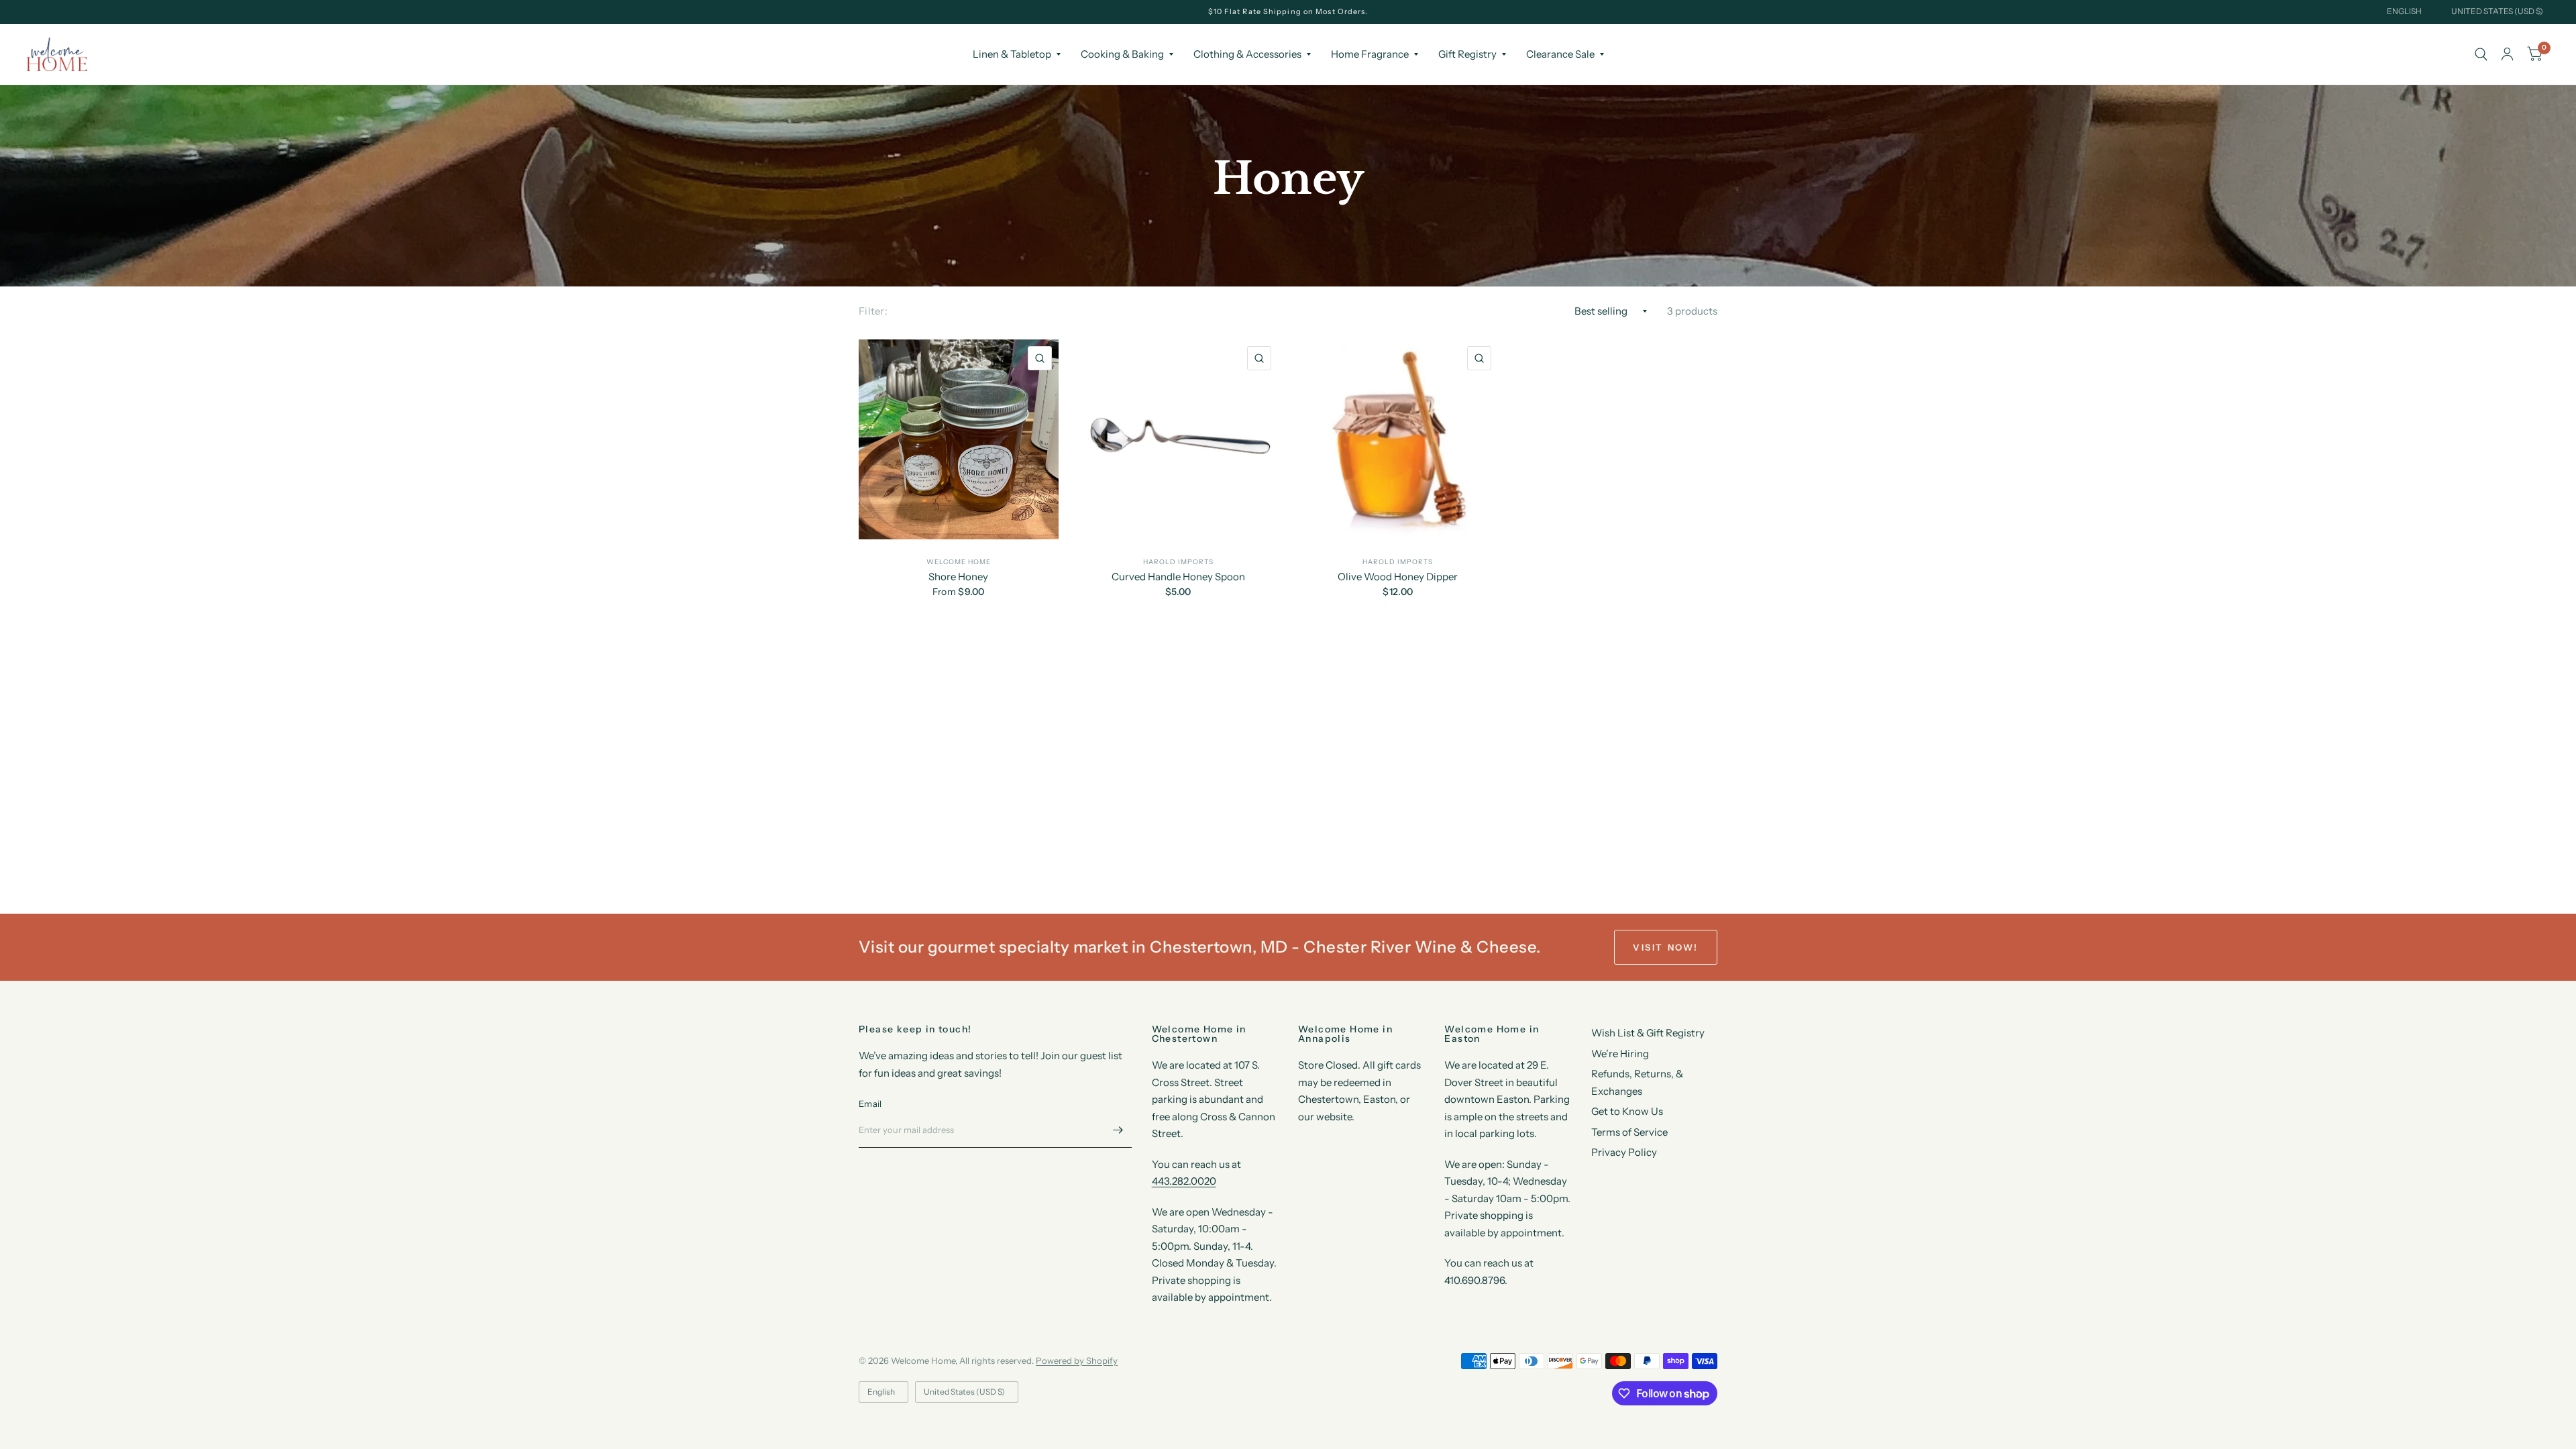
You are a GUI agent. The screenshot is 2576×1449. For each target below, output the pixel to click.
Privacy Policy (1624, 1152)
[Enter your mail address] (1118, 1130)
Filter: (873, 311)
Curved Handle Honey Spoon (1178, 577)
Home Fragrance (1370, 54)
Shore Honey (958, 577)
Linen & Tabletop (1012, 54)
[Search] (2481, 54)
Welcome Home (959, 562)
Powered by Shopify (1077, 1360)
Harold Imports (1178, 562)
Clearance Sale (1560, 54)
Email (870, 1104)
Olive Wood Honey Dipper (1398, 577)
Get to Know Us (1627, 1111)
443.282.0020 (1184, 1181)
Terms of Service (1629, 1132)
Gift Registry (1467, 54)
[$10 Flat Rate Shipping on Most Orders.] (1288, 12)
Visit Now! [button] (1666, 947)
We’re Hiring (1620, 1054)
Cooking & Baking (1122, 54)
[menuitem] (1017, 54)
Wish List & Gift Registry (1648, 1033)
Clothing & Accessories (1247, 54)
